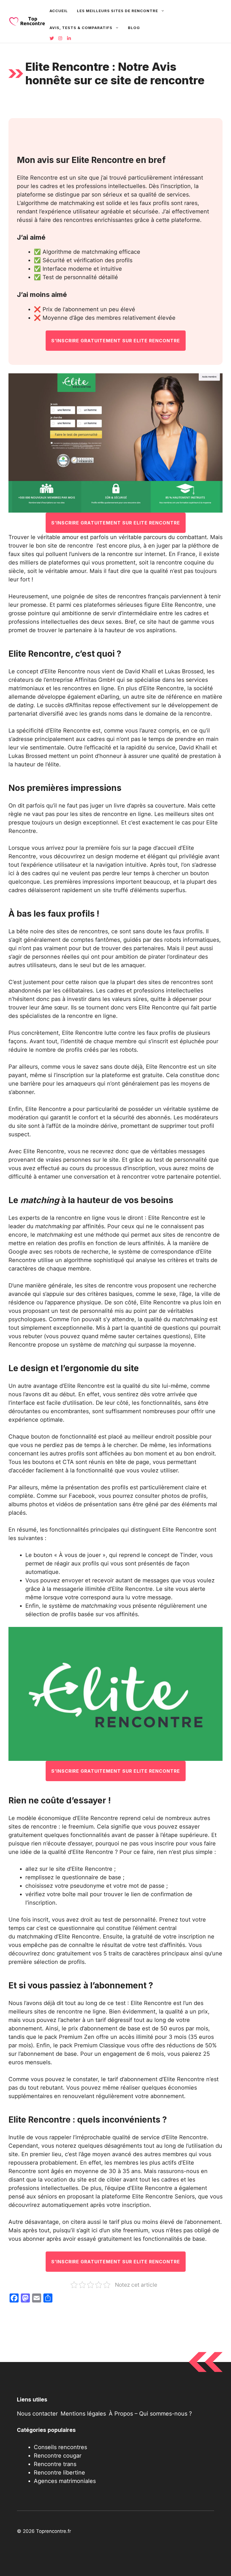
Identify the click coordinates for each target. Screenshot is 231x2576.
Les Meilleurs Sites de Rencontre (117, 11)
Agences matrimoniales (65, 2481)
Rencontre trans (55, 2464)
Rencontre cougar (58, 2456)
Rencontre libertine (59, 2473)
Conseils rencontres (60, 2447)
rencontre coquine (181, 563)
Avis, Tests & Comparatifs (81, 28)
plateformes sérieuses (113, 605)
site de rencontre (70, 546)
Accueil (59, 11)
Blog (134, 28)
